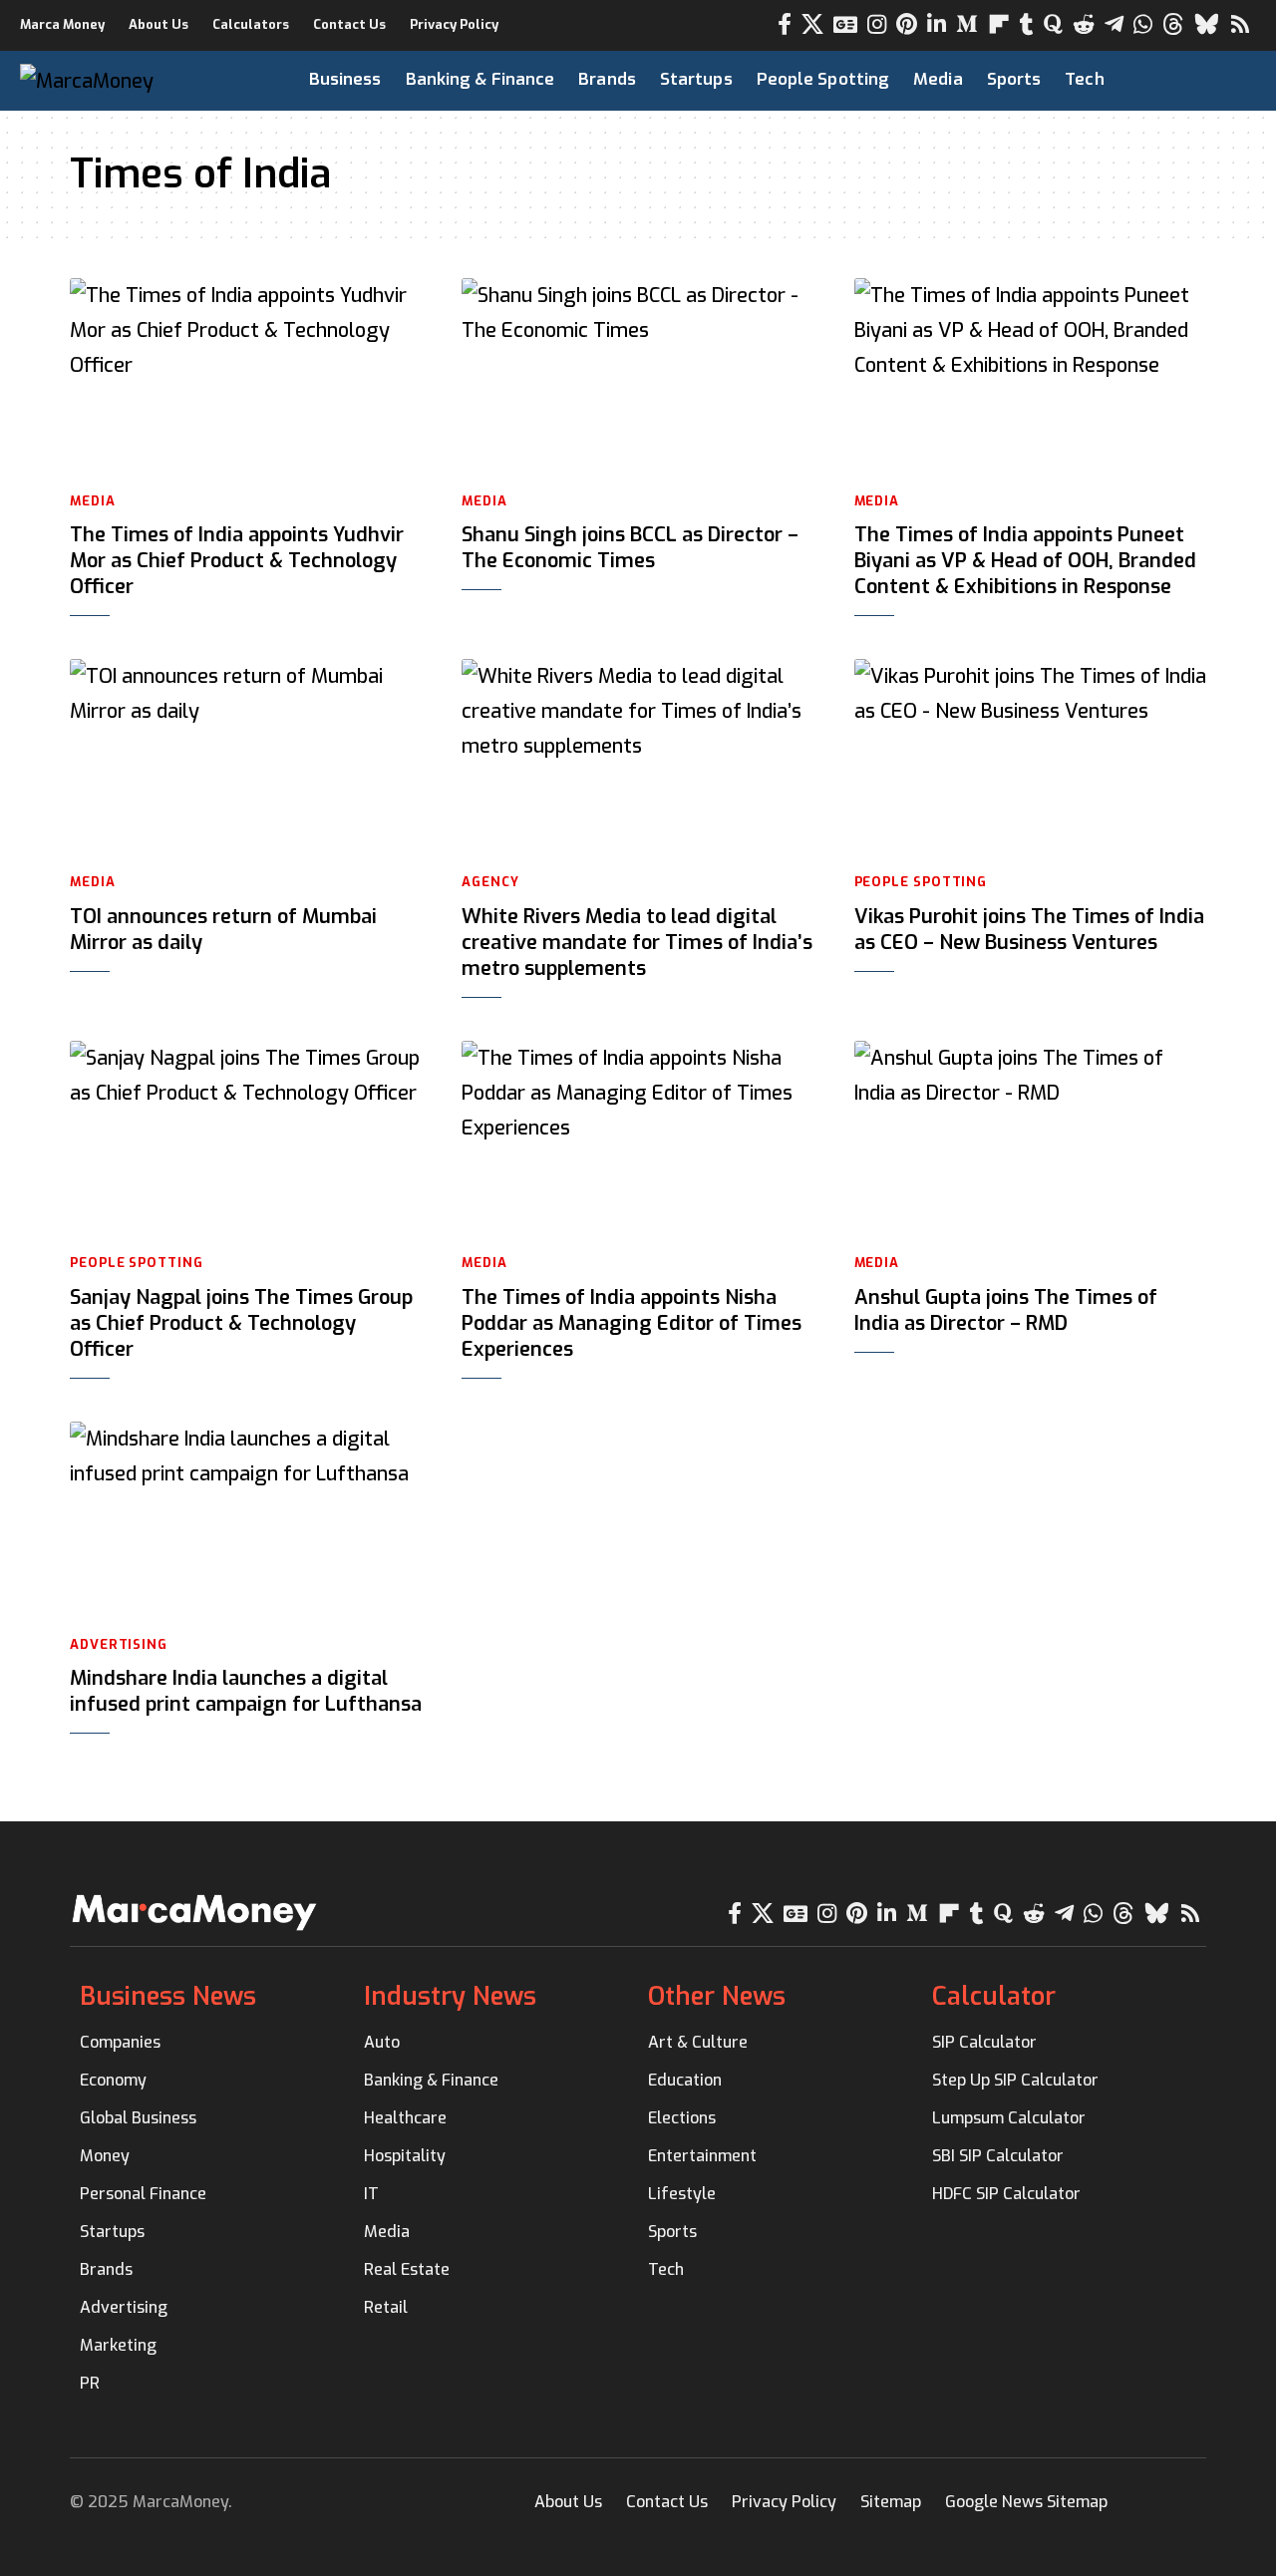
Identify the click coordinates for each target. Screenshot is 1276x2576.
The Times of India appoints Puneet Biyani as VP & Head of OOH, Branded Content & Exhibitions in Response (1025, 561)
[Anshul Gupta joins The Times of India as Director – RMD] (1030, 1139)
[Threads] (1173, 24)
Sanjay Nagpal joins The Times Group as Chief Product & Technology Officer (241, 1323)
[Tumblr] (1027, 24)
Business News (168, 1996)
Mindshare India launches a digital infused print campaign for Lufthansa (246, 1691)
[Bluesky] (1207, 24)
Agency (490, 882)
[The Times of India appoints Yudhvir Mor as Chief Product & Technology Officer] (246, 377)
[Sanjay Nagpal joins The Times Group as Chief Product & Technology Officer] (246, 1139)
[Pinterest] (907, 24)
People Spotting (921, 882)
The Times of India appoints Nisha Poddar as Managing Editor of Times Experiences (632, 1323)
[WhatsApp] (1143, 24)
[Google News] (845, 24)
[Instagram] (877, 24)
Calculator (994, 1996)
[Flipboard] (999, 24)
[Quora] (1053, 24)
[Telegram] (1114, 24)
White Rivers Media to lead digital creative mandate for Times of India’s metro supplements (637, 943)
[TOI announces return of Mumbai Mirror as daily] (246, 758)
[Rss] (1240, 24)
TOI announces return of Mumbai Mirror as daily (223, 930)
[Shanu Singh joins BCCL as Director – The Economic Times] (638, 377)
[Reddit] (1084, 24)
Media (93, 501)
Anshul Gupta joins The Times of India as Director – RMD (1006, 1310)
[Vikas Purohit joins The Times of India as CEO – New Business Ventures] (1030, 758)
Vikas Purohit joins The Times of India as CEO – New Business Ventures (1029, 930)
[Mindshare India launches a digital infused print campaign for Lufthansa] (246, 1520)
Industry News (450, 1996)
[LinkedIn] (937, 24)
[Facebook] (785, 24)
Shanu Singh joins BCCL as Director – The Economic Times (630, 548)
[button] (1208, 81)
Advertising (119, 1644)
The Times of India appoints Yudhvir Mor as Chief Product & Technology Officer (237, 561)
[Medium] (967, 24)
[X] (812, 24)
